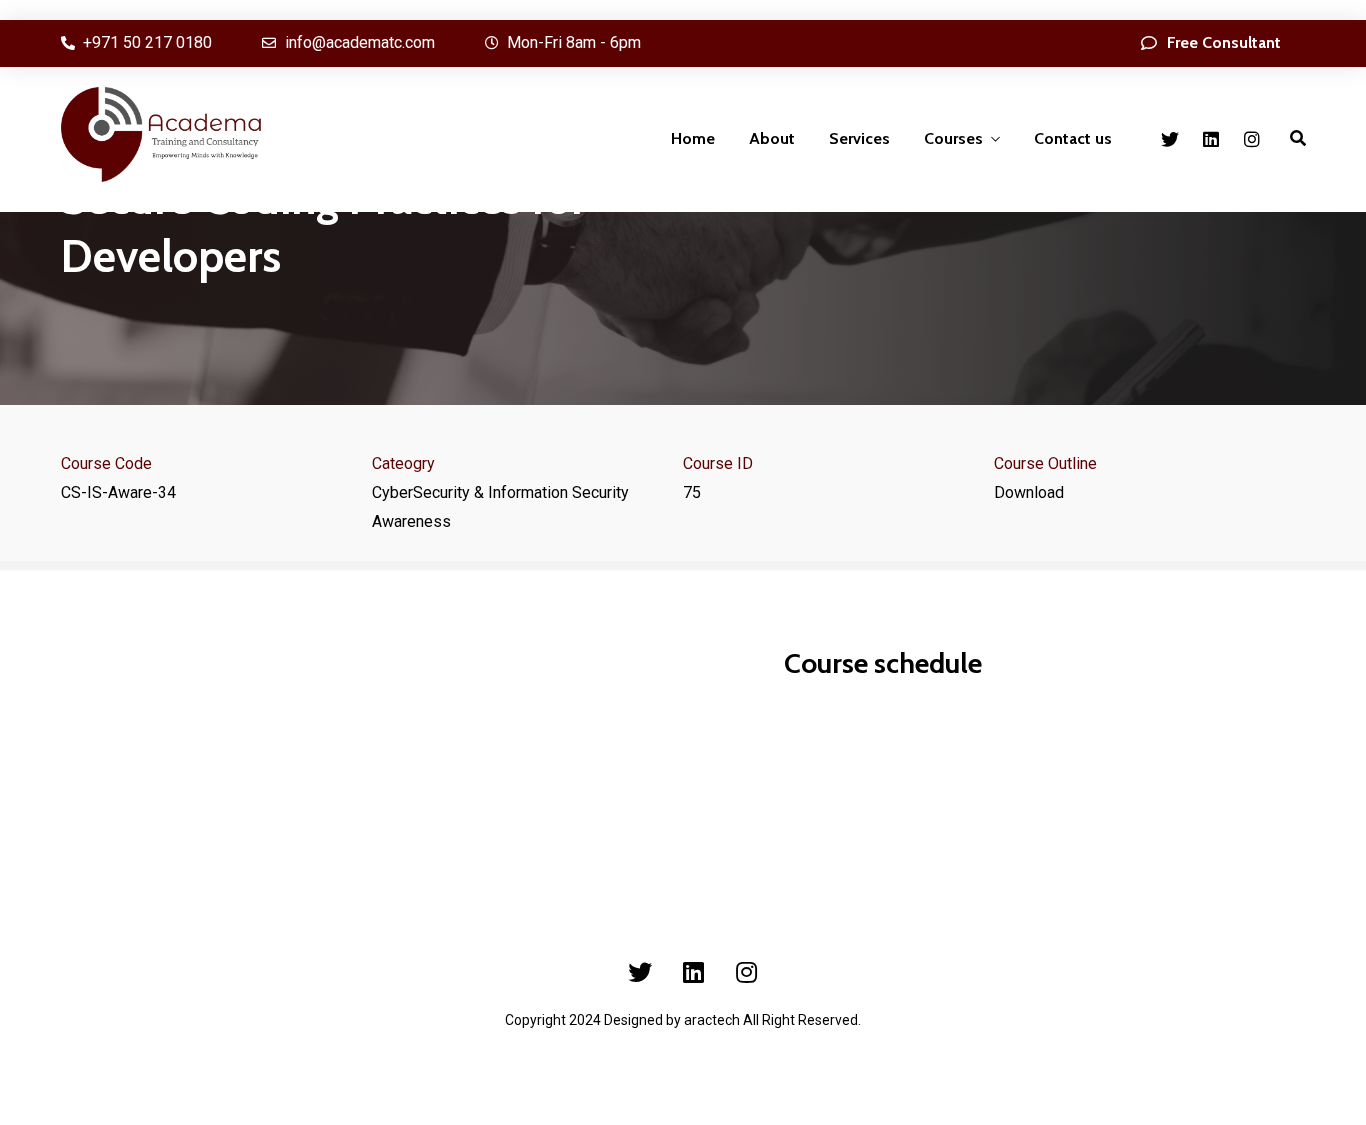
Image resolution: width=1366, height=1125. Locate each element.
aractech (712, 1020)
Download (1029, 492)
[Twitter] (1170, 139)
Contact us (1073, 138)
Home (693, 138)
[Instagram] (1252, 139)
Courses (953, 138)
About (772, 138)
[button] (1211, 43)
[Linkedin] (1211, 139)
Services (859, 138)
